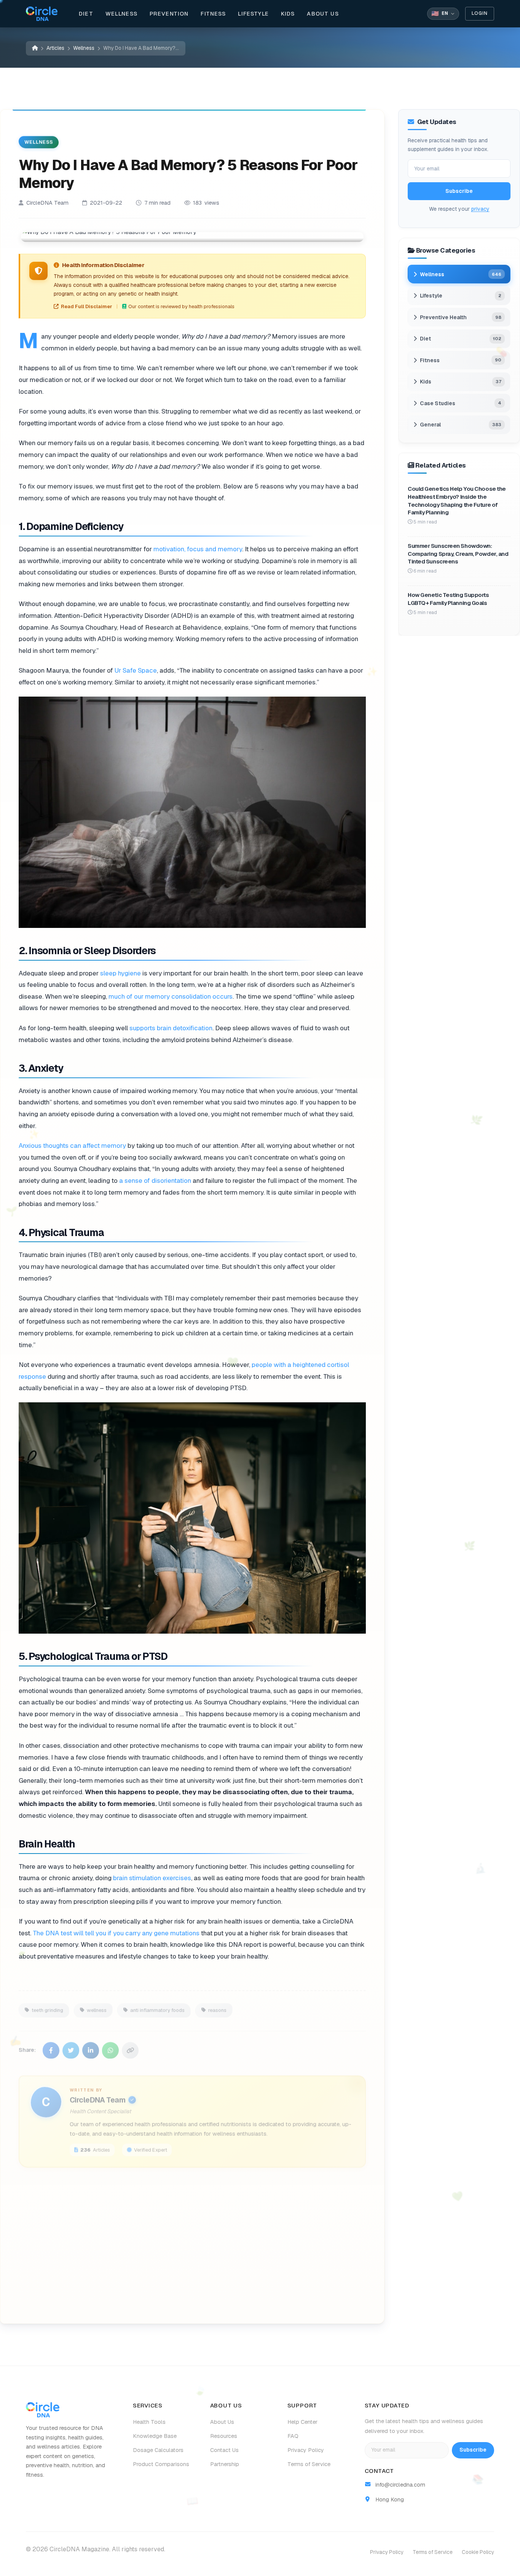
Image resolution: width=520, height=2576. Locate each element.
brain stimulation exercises (152, 1878)
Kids (288, 14)
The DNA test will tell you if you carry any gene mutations (116, 1933)
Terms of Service (309, 2464)
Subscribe (459, 191)
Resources (224, 2436)
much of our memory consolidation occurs (171, 996)
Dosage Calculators (158, 2450)
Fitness (213, 14)
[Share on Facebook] (51, 2044)
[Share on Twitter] (71, 2044)
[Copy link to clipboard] (130, 2044)
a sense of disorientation (155, 1181)
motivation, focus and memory (198, 549)
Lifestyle (253, 14)
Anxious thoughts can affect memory (72, 1146)
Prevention (169, 14)
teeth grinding (47, 2004)
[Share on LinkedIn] (91, 2044)
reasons (217, 2004)
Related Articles (187, 2300)
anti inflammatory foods (157, 2004)
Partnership (225, 2464)
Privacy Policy (306, 2450)
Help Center (302, 2422)
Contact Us (224, 2450)
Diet (86, 14)
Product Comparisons (161, 2464)
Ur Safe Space (136, 670)
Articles (55, 48)
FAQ (293, 2436)
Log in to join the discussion (90, 2300)
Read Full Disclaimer (86, 306)
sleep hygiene (120, 973)
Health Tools (149, 2422)
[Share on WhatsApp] (110, 2044)
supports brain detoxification (171, 1028)
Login (480, 13)
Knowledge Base (155, 2436)
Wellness (121, 14)
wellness (97, 2004)
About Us (323, 14)
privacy (480, 209)
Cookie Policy (478, 2552)
